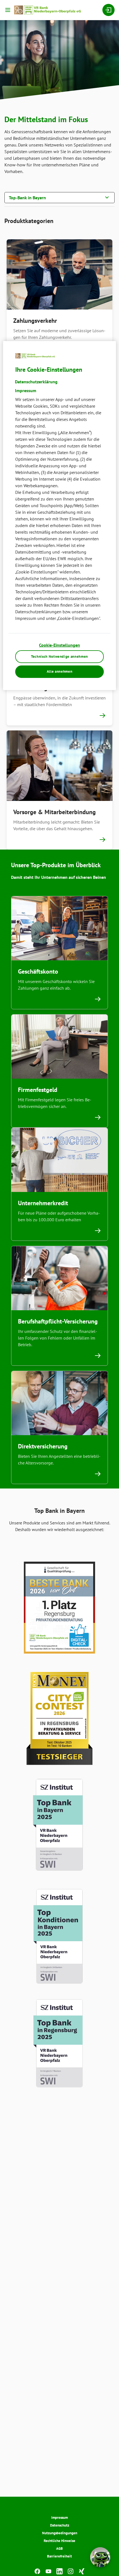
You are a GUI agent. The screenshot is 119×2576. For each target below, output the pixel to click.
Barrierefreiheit (59, 2556)
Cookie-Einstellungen (59, 645)
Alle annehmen (59, 671)
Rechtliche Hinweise (59, 2541)
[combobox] (59, 197)
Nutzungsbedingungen (60, 2533)
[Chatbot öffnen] (100, 2557)
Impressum (59, 2518)
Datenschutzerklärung (36, 382)
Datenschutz (60, 2525)
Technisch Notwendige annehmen (59, 656)
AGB (59, 2549)
